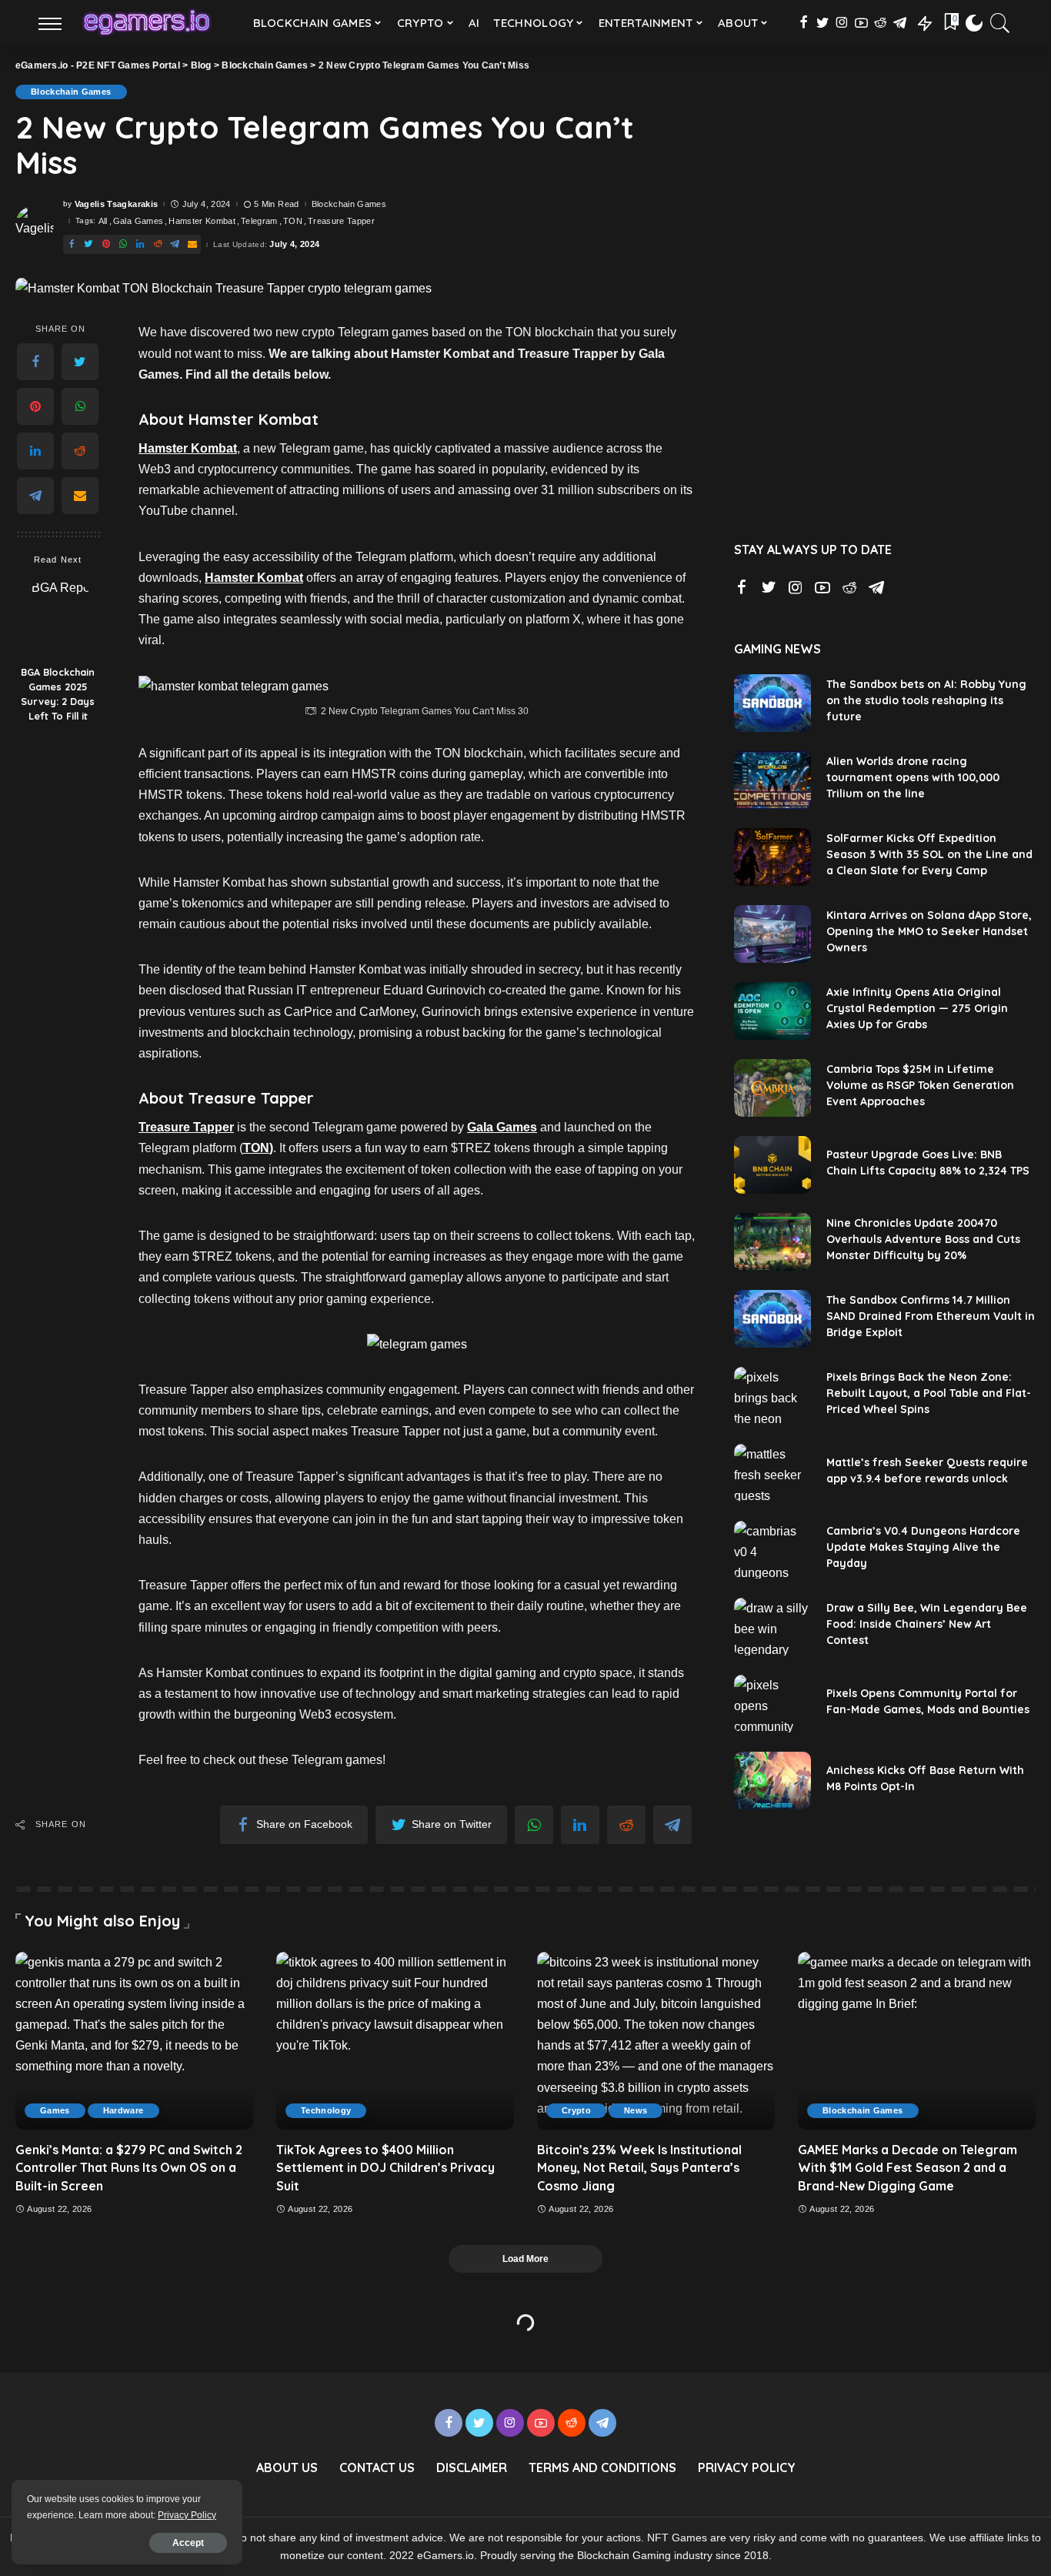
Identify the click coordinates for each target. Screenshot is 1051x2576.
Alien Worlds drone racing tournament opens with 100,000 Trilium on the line (913, 777)
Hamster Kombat (202, 221)
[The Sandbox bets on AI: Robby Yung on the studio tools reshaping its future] (772, 703)
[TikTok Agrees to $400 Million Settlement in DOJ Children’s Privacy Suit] (395, 2041)
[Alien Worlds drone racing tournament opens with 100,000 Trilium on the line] (772, 780)
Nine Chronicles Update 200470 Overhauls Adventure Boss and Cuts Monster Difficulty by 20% (923, 1239)
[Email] (80, 496)
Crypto (576, 2110)
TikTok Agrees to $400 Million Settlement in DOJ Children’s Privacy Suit (385, 2167)
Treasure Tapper (341, 221)
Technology (326, 2110)
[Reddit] (80, 452)
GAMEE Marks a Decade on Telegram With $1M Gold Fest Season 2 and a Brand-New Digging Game (908, 2167)
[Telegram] (35, 496)
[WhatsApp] (80, 407)
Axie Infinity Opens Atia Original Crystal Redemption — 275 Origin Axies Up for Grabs (917, 1008)
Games (55, 2110)
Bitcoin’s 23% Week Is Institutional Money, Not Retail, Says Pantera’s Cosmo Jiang (639, 2167)
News (636, 2110)
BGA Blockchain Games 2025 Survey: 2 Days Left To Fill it (58, 695)
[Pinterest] (35, 407)
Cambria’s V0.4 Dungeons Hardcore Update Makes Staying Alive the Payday (923, 1547)
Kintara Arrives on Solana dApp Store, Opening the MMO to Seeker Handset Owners (929, 931)
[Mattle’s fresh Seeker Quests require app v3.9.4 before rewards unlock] (772, 1473)
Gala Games (138, 221)
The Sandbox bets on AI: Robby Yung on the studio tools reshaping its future (926, 700)
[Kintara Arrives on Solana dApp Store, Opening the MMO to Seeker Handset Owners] (772, 934)
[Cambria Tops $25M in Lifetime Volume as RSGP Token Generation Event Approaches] (772, 1088)
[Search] (1000, 23)
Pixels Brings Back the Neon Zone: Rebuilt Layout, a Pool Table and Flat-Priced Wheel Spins (929, 1393)
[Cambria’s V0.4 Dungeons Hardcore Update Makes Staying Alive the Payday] (772, 1550)
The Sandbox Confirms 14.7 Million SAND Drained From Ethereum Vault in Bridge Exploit (931, 1316)
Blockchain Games (71, 92)
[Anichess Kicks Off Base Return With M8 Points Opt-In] (772, 1781)
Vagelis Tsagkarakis (117, 204)
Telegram (259, 221)
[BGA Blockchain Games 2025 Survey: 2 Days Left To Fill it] (58, 618)
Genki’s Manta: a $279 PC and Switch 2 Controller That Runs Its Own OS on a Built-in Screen (129, 2167)
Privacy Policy (187, 2515)
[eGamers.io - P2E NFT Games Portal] (147, 23)
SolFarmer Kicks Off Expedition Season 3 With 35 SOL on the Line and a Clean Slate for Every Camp (929, 854)
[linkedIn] (35, 452)
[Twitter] (80, 363)
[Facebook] (35, 363)
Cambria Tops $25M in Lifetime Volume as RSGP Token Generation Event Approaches (920, 1085)
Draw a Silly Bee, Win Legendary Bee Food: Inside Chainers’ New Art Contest (927, 1624)
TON (293, 221)
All (103, 221)
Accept (188, 2543)
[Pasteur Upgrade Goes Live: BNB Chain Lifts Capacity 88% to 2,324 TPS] (772, 1165)
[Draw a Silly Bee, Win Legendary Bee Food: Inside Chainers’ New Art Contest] (772, 1627)
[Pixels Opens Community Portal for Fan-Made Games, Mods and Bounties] (772, 1704)
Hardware (123, 2110)
